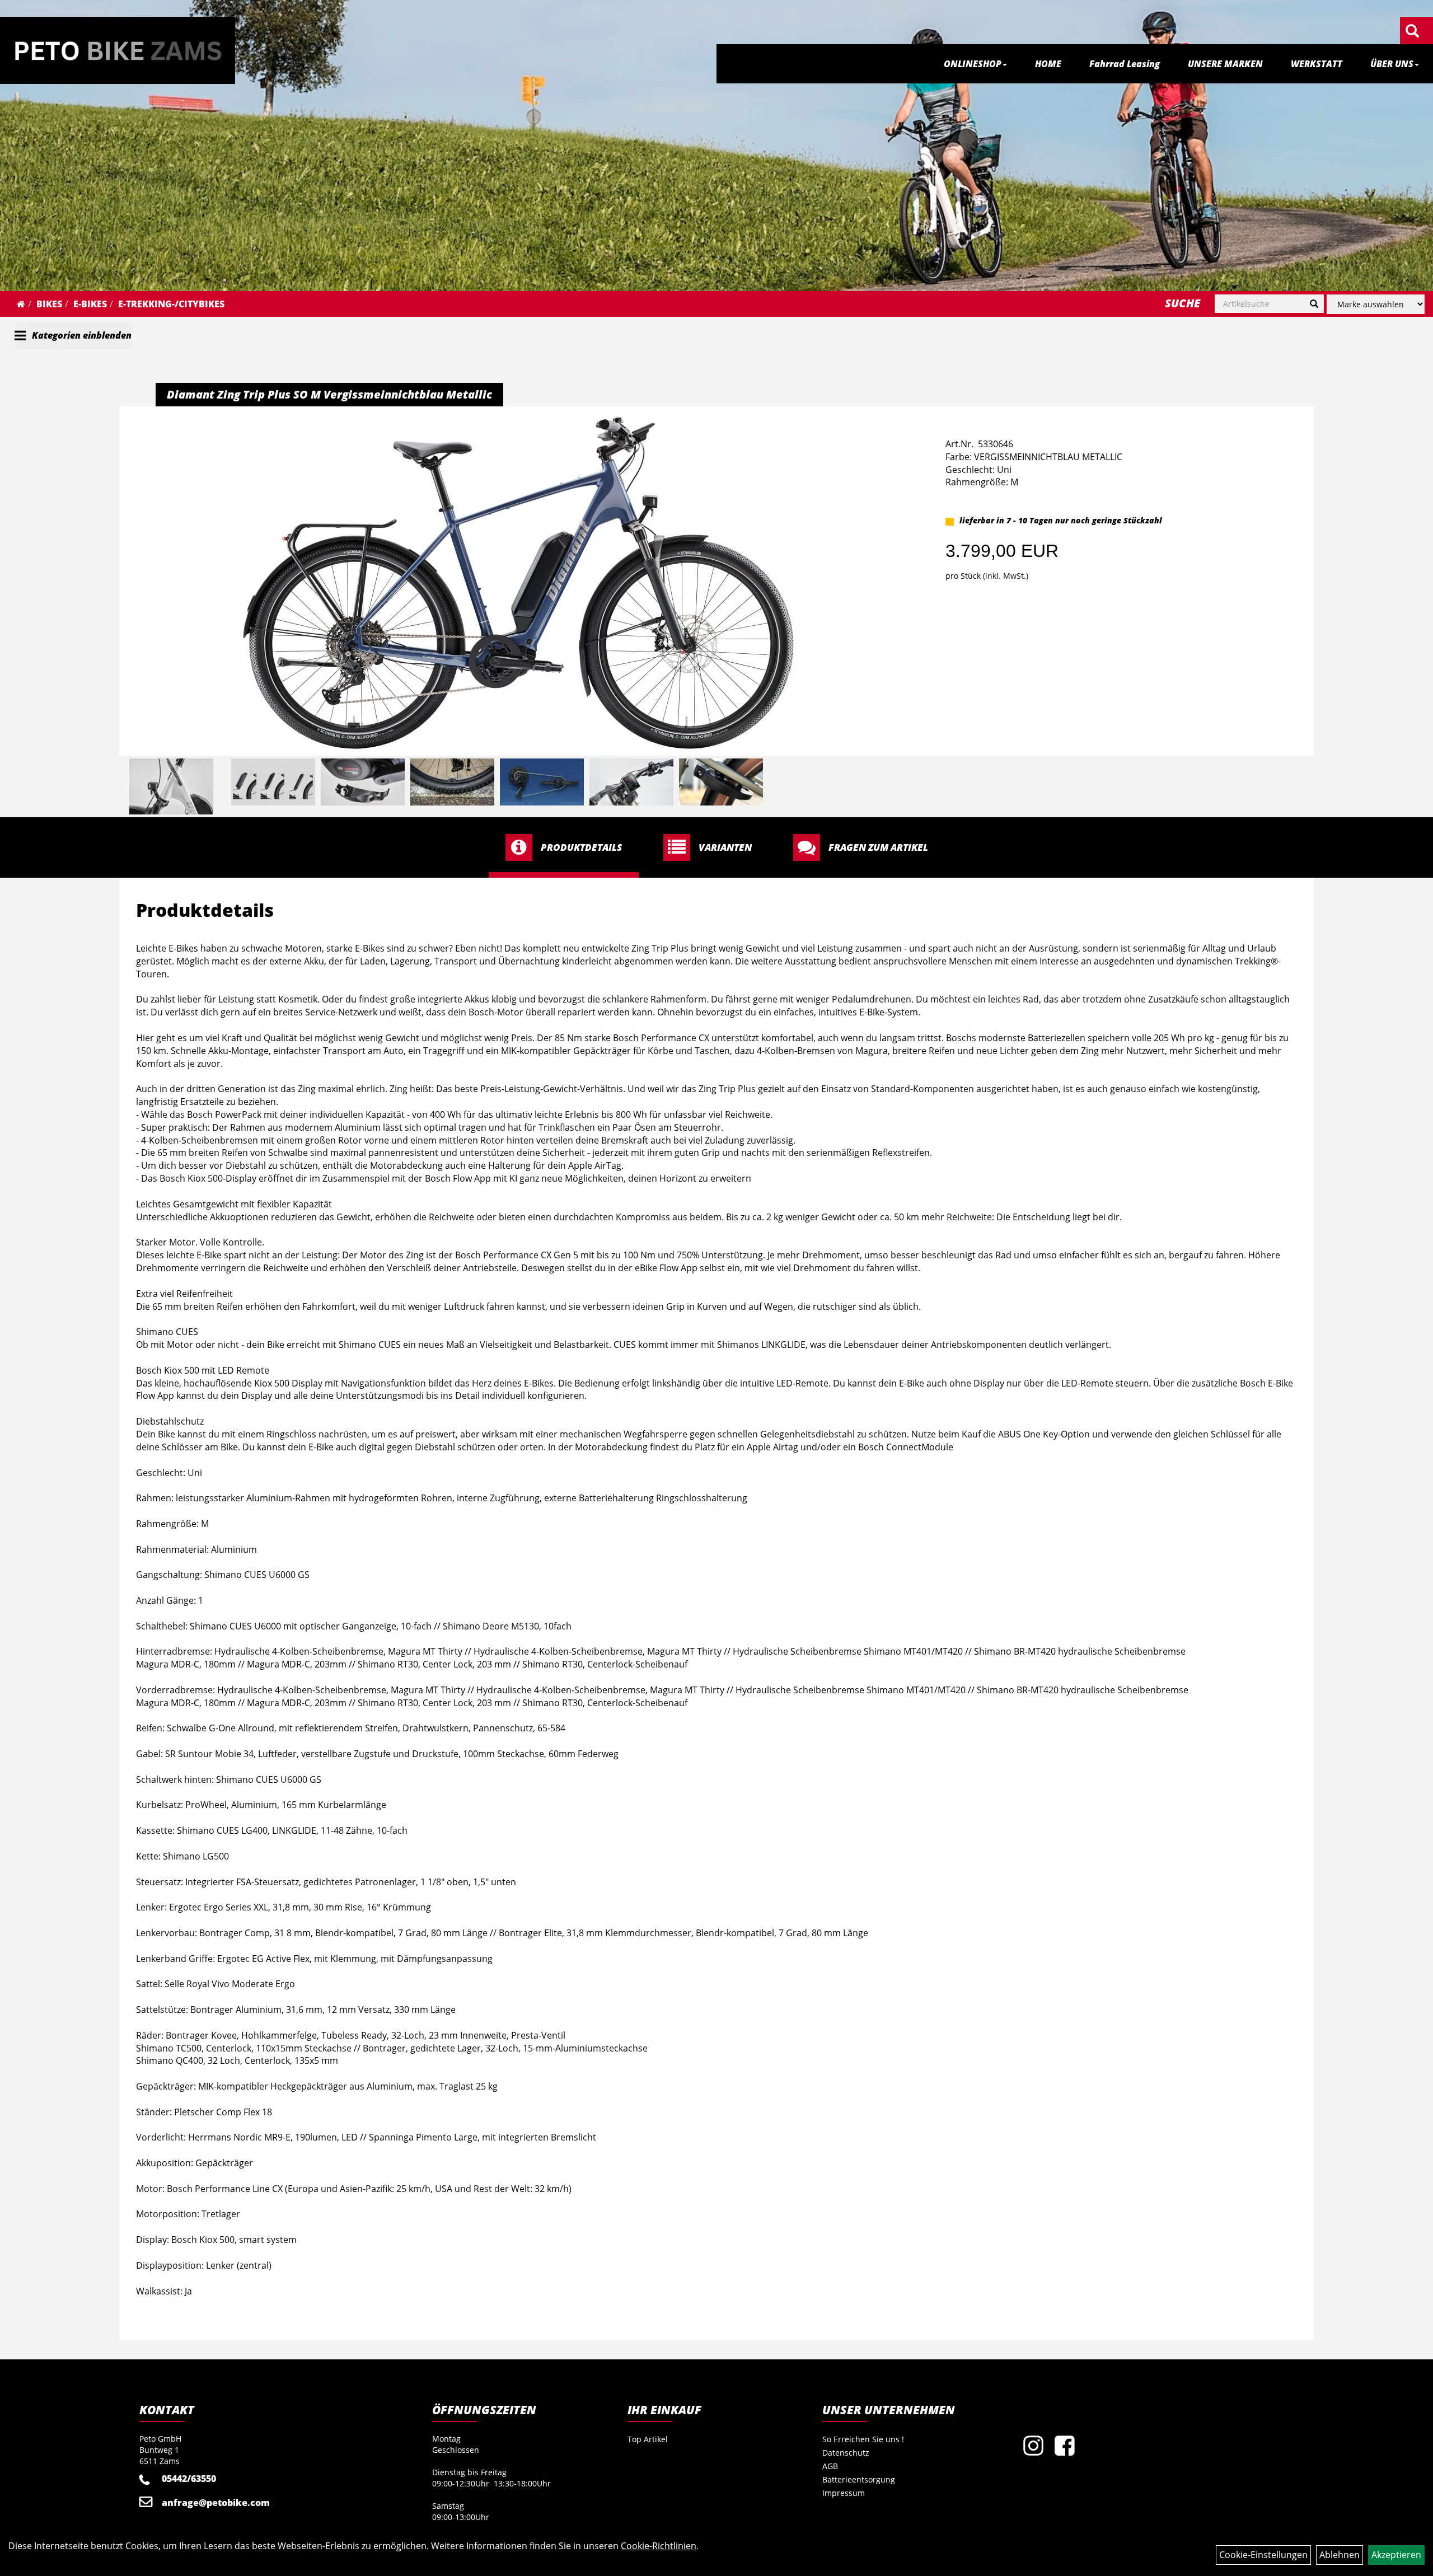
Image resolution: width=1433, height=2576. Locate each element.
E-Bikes (90, 304)
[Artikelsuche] (1412, 32)
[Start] (21, 304)
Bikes (49, 304)
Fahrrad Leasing (1125, 64)
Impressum (844, 2493)
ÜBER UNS (1392, 64)
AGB (830, 2466)
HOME (1048, 64)
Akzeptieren (1396, 2555)
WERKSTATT (1317, 64)
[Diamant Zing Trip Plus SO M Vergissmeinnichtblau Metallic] (518, 583)
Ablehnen (1340, 2555)
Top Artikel (648, 2439)
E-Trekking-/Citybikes (171, 304)
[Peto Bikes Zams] (118, 50)
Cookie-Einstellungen (1263, 2555)
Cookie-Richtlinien (659, 2546)
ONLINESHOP (973, 64)
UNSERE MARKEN (1225, 64)
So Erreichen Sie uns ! (863, 2439)
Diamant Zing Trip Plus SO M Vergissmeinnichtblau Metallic (329, 394)
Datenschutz (846, 2453)
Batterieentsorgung (859, 2479)
